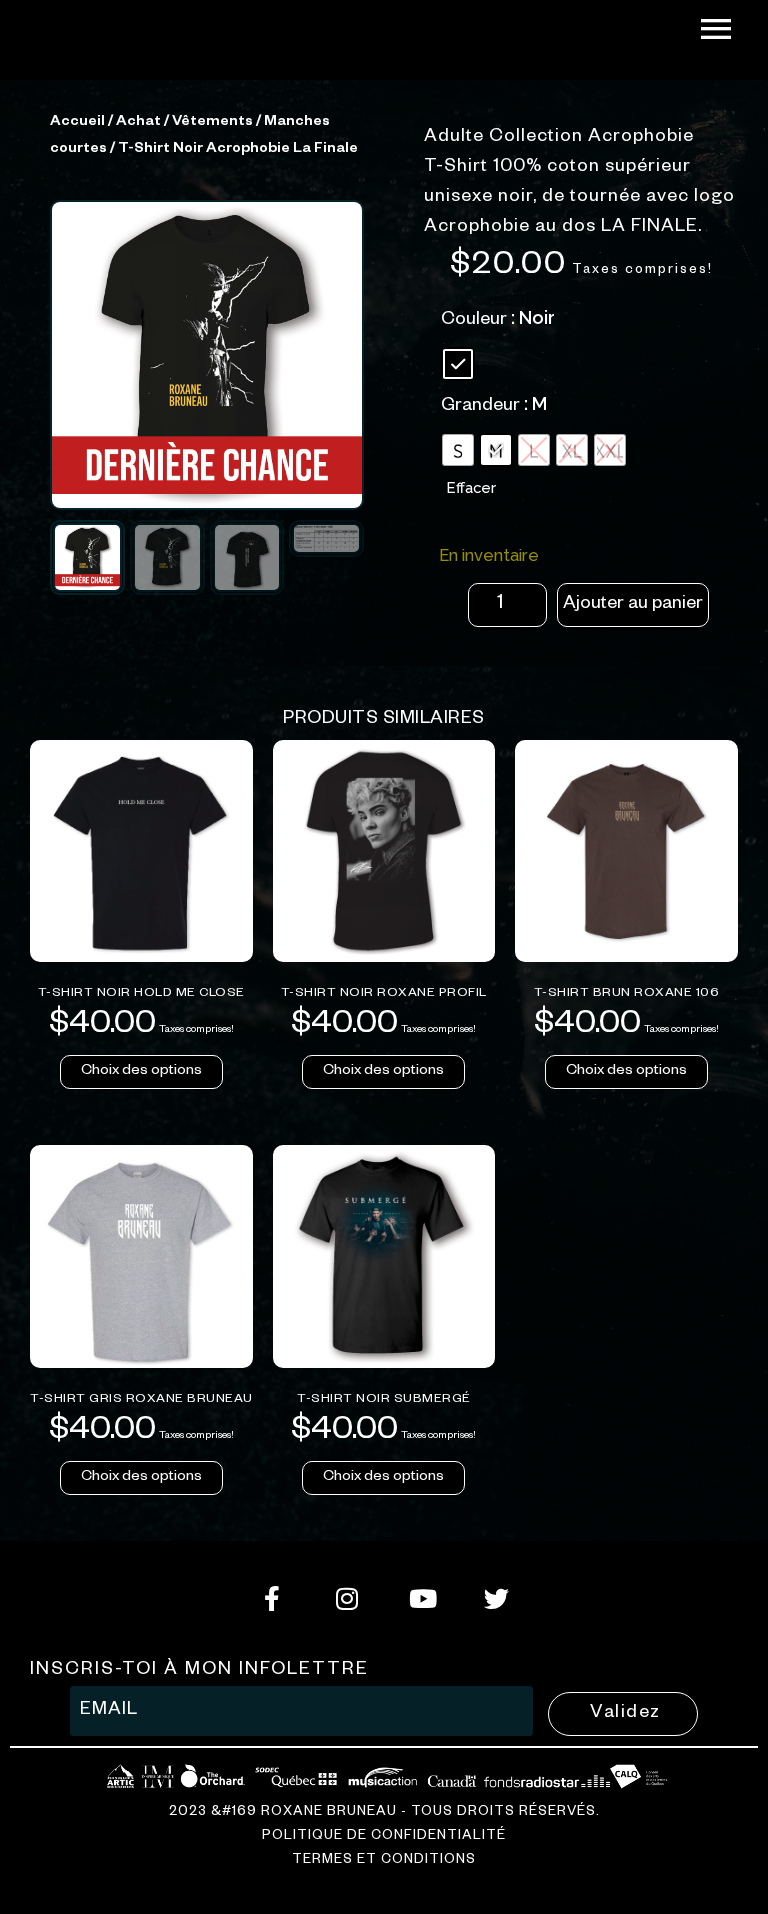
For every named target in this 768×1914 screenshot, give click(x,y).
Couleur (474, 321)
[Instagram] (346, 1598)
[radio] (458, 364)
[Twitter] (496, 1598)
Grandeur (480, 407)
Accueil (77, 123)
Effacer (471, 487)
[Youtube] (421, 1598)
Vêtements (212, 123)
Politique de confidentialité (384, 1837)
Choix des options (141, 1072)
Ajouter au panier (633, 605)
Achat (138, 123)
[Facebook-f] (271, 1598)
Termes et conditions (384, 1861)
